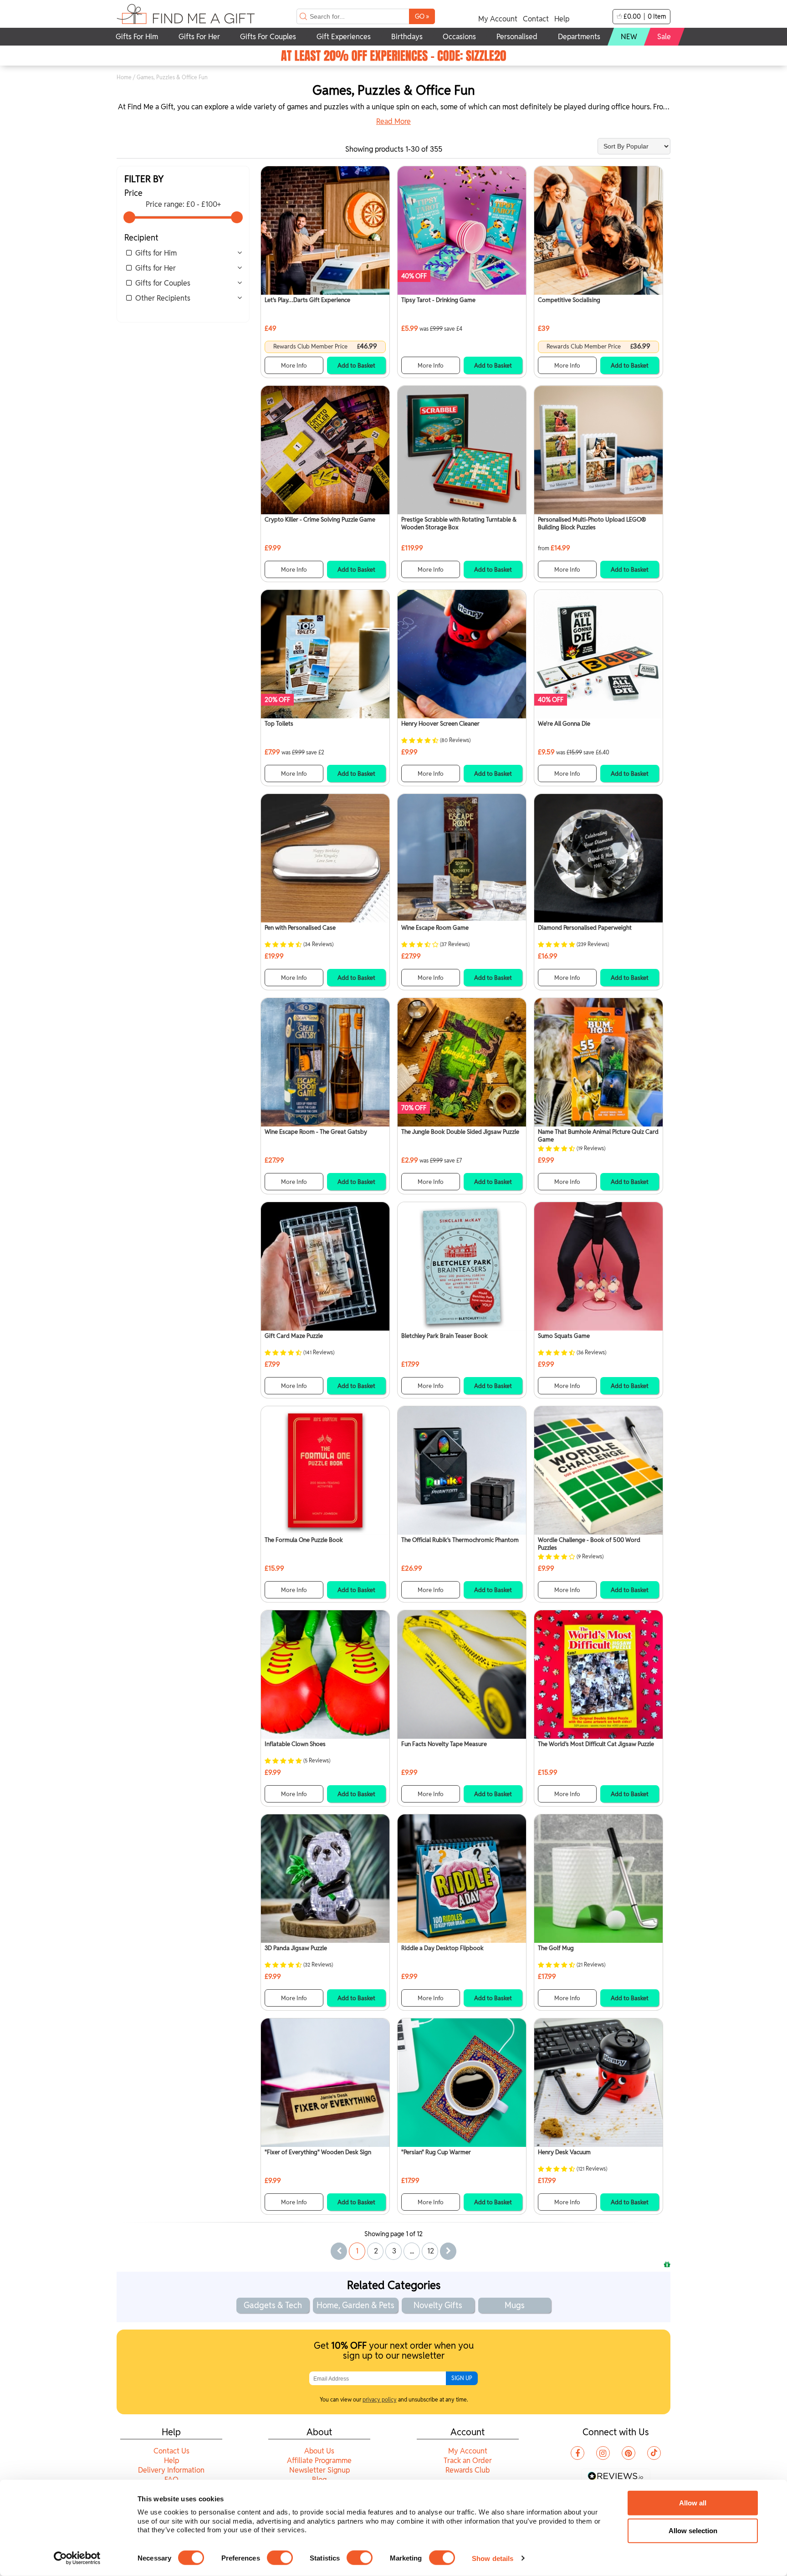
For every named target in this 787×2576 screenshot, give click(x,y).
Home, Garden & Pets (355, 2305)
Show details (493, 2558)
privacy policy (380, 2399)
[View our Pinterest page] (629, 2453)
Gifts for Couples (163, 283)
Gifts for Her (156, 268)
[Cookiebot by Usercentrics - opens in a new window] (77, 2558)
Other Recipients (163, 298)
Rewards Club (468, 2470)
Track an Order (468, 2461)
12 (431, 2251)
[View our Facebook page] (577, 2453)
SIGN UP (462, 2378)
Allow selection (693, 2531)
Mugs (515, 2305)
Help (562, 19)
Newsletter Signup (319, 2470)
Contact (536, 19)
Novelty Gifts (438, 2305)
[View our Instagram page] (603, 2453)
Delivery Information (171, 2470)
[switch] (280, 2558)
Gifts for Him (156, 253)
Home (124, 77)
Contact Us (171, 2451)
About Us (319, 2451)
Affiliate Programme (319, 2461)
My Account (498, 19)
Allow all (693, 2503)
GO (422, 16)
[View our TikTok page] (654, 2453)
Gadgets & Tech (273, 2305)
